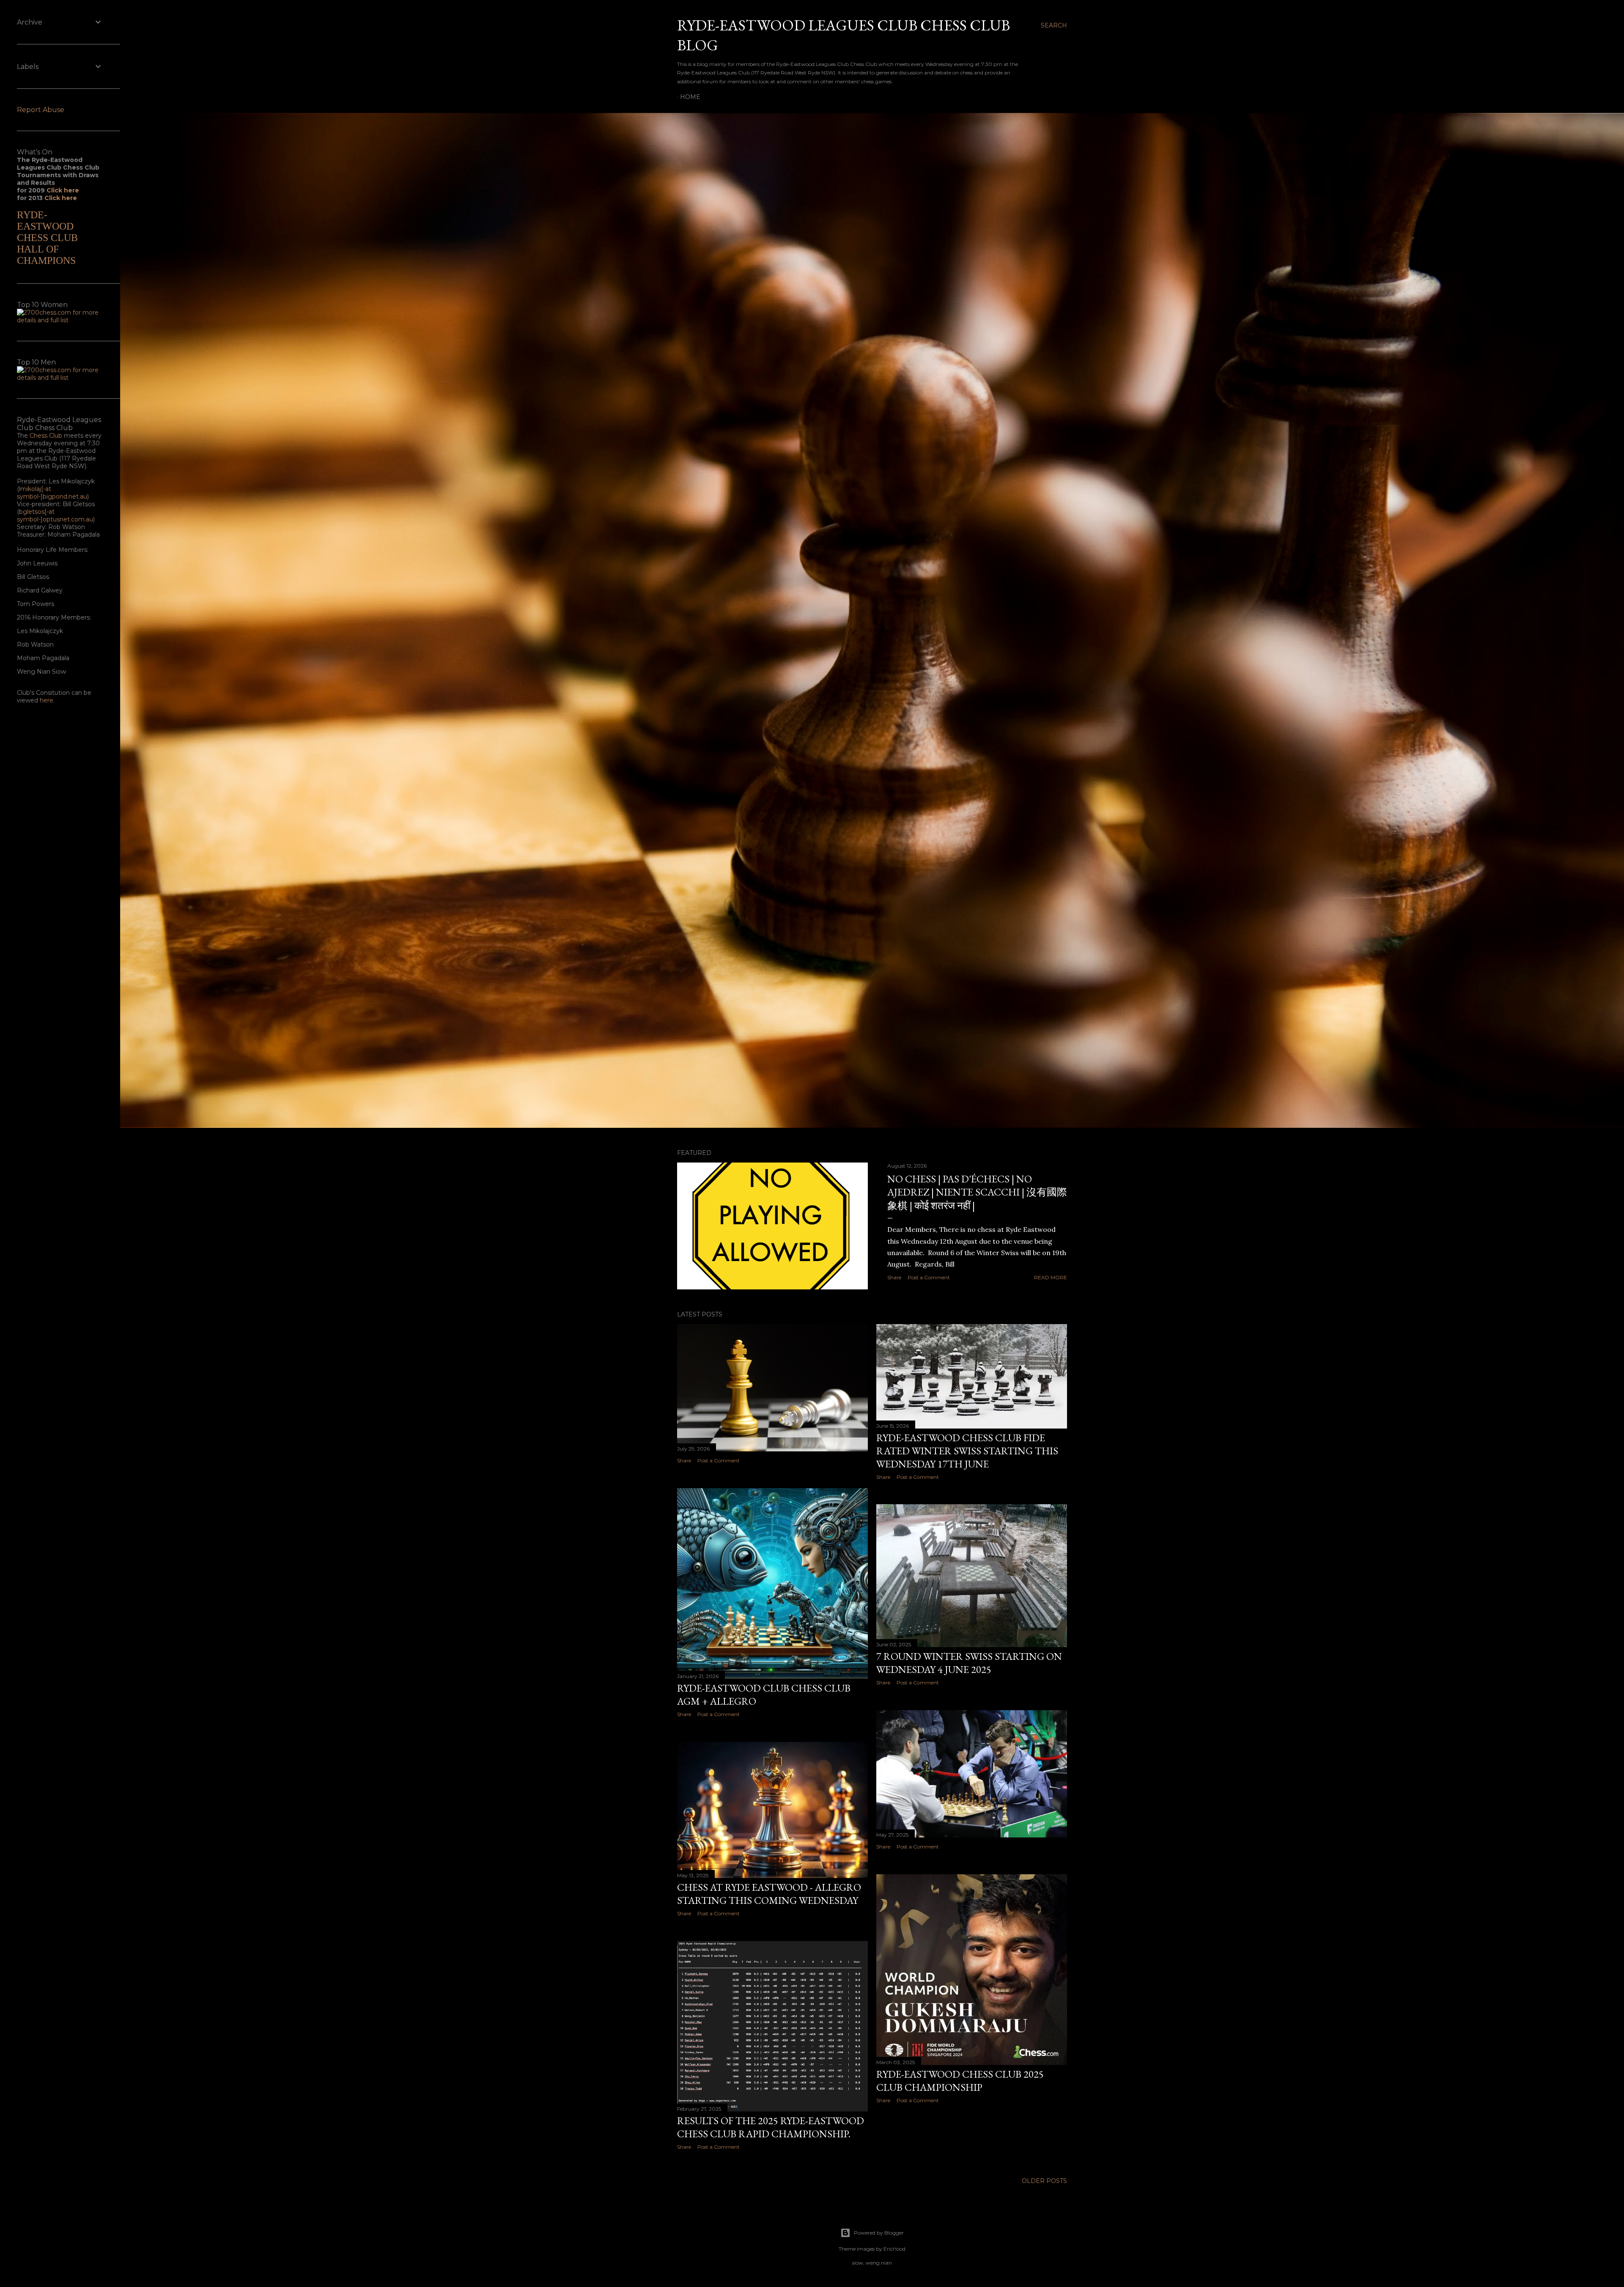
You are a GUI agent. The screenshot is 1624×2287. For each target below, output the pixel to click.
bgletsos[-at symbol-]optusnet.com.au (55, 516)
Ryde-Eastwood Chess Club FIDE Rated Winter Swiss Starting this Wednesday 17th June (967, 1451)
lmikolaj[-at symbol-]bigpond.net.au (52, 493)
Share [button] (894, 1277)
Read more (1051, 1277)
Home (690, 97)
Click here (63, 190)
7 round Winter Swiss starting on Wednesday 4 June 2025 (969, 1663)
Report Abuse (41, 110)
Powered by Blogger (879, 2233)
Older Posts (1044, 2181)
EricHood (894, 2249)
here (47, 700)
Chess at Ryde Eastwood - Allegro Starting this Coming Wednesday (769, 1894)
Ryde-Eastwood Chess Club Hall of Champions (47, 238)
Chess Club (46, 436)
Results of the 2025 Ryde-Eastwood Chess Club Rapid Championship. (771, 2127)
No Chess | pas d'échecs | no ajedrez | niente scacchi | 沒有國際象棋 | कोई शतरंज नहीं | (977, 1192)
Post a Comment (929, 1277)
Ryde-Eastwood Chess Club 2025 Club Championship (960, 2081)
